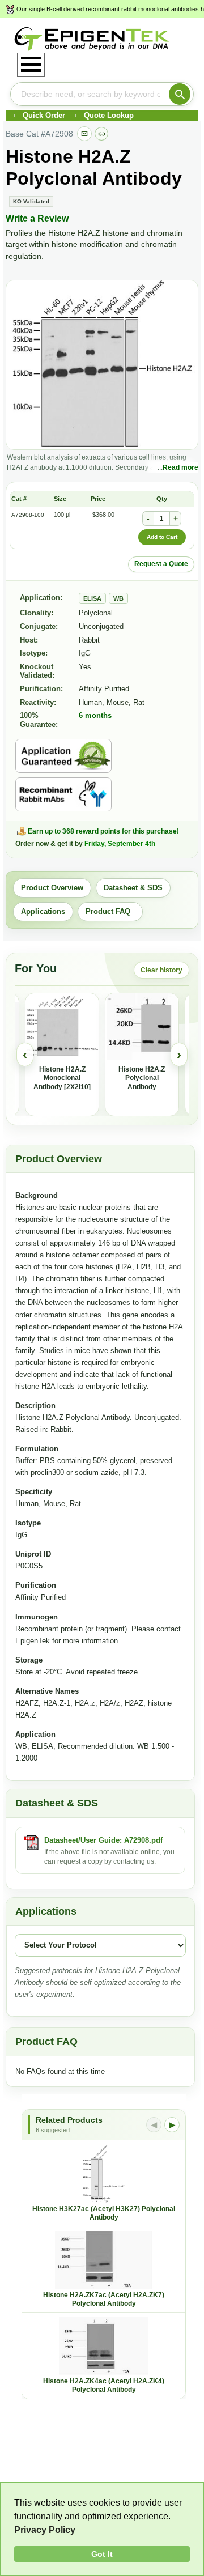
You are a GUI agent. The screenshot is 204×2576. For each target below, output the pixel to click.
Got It (102, 2554)
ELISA (92, 598)
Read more (180, 467)
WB (118, 598)
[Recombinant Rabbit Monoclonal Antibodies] (63, 794)
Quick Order (44, 115)
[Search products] (180, 94)
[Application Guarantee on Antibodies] (63, 756)
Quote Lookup (109, 115)
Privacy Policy (45, 2530)
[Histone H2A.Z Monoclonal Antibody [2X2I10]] (62, 1027)
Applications (43, 911)
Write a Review (37, 218)
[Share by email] (84, 134)
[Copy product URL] (101, 134)
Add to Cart (162, 537)
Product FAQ (110, 911)
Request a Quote (161, 564)
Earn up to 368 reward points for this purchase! (103, 831)
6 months (95, 715)
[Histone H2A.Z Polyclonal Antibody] (142, 1027)
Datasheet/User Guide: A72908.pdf (103, 1840)
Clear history (161, 970)
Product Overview (52, 888)
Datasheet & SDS (133, 888)
